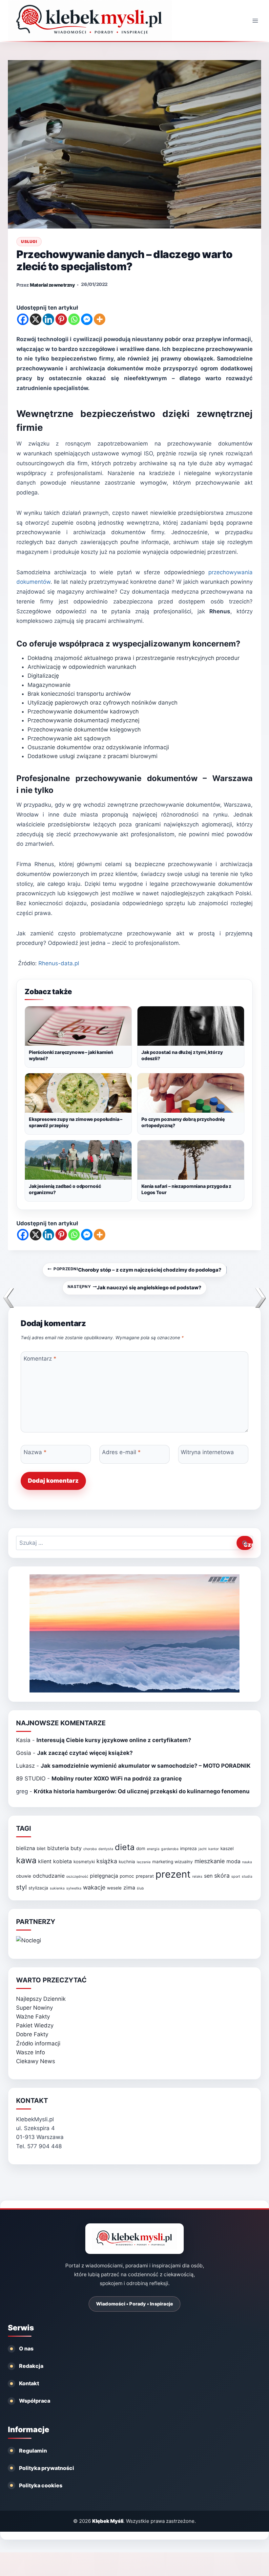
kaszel (227, 1848)
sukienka (57, 1888)
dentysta (106, 1849)
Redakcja (31, 2366)
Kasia (23, 1740)
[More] (100, 319)
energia (153, 1849)
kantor (214, 1849)
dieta (125, 1847)
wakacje (94, 1887)
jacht (203, 1849)
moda (233, 1861)
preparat (145, 1876)
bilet (41, 1848)
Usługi (29, 241)
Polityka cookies (41, 2485)
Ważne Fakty (33, 2017)
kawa (26, 1860)
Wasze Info (31, 2052)
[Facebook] (23, 319)
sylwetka (74, 1888)
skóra (222, 1876)
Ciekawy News (36, 2061)
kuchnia (127, 1862)
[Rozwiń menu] (255, 21)
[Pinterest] (61, 319)
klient (45, 1861)
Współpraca (35, 2401)
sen (208, 1876)
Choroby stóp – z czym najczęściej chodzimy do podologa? (137, 1270)
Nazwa (35, 1452)
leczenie (144, 1862)
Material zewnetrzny (52, 285)
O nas (26, 2348)
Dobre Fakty (32, 2034)
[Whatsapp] (74, 319)
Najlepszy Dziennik (41, 1999)
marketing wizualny (173, 1862)
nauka (247, 1862)
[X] (36, 319)
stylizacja (38, 1888)
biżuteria (58, 1848)
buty (76, 1848)
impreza (188, 1848)
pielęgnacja (104, 1876)
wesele (114, 1888)
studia (247, 1877)
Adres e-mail (121, 1452)
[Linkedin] (48, 319)
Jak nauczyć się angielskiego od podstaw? (135, 1287)
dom (141, 1848)
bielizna (26, 1848)
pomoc (127, 1876)
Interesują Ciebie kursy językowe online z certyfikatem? (114, 1740)
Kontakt (29, 2383)
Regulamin (33, 2451)
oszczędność (77, 1877)
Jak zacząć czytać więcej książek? (85, 1753)
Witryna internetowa (207, 1452)
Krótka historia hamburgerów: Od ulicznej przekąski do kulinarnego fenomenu (142, 1791)
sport (236, 1877)
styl (21, 1887)
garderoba (170, 1849)
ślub (140, 1888)
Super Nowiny (34, 2008)
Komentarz (40, 1359)
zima (129, 1888)
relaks (197, 1877)
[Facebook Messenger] (87, 319)
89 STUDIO (31, 1779)
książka (107, 1861)
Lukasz (25, 1766)
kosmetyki (84, 1862)
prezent (173, 1874)
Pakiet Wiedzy (35, 2025)
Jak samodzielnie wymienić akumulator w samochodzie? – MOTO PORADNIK (146, 1766)
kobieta (62, 1861)
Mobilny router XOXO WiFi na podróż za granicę (117, 1779)
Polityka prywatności (47, 2468)
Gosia (24, 1753)
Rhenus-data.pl (59, 963)
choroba (90, 1849)
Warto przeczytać (51, 1980)
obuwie (24, 1876)
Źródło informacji (38, 2043)
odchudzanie (49, 1876)
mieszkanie (210, 1861)
